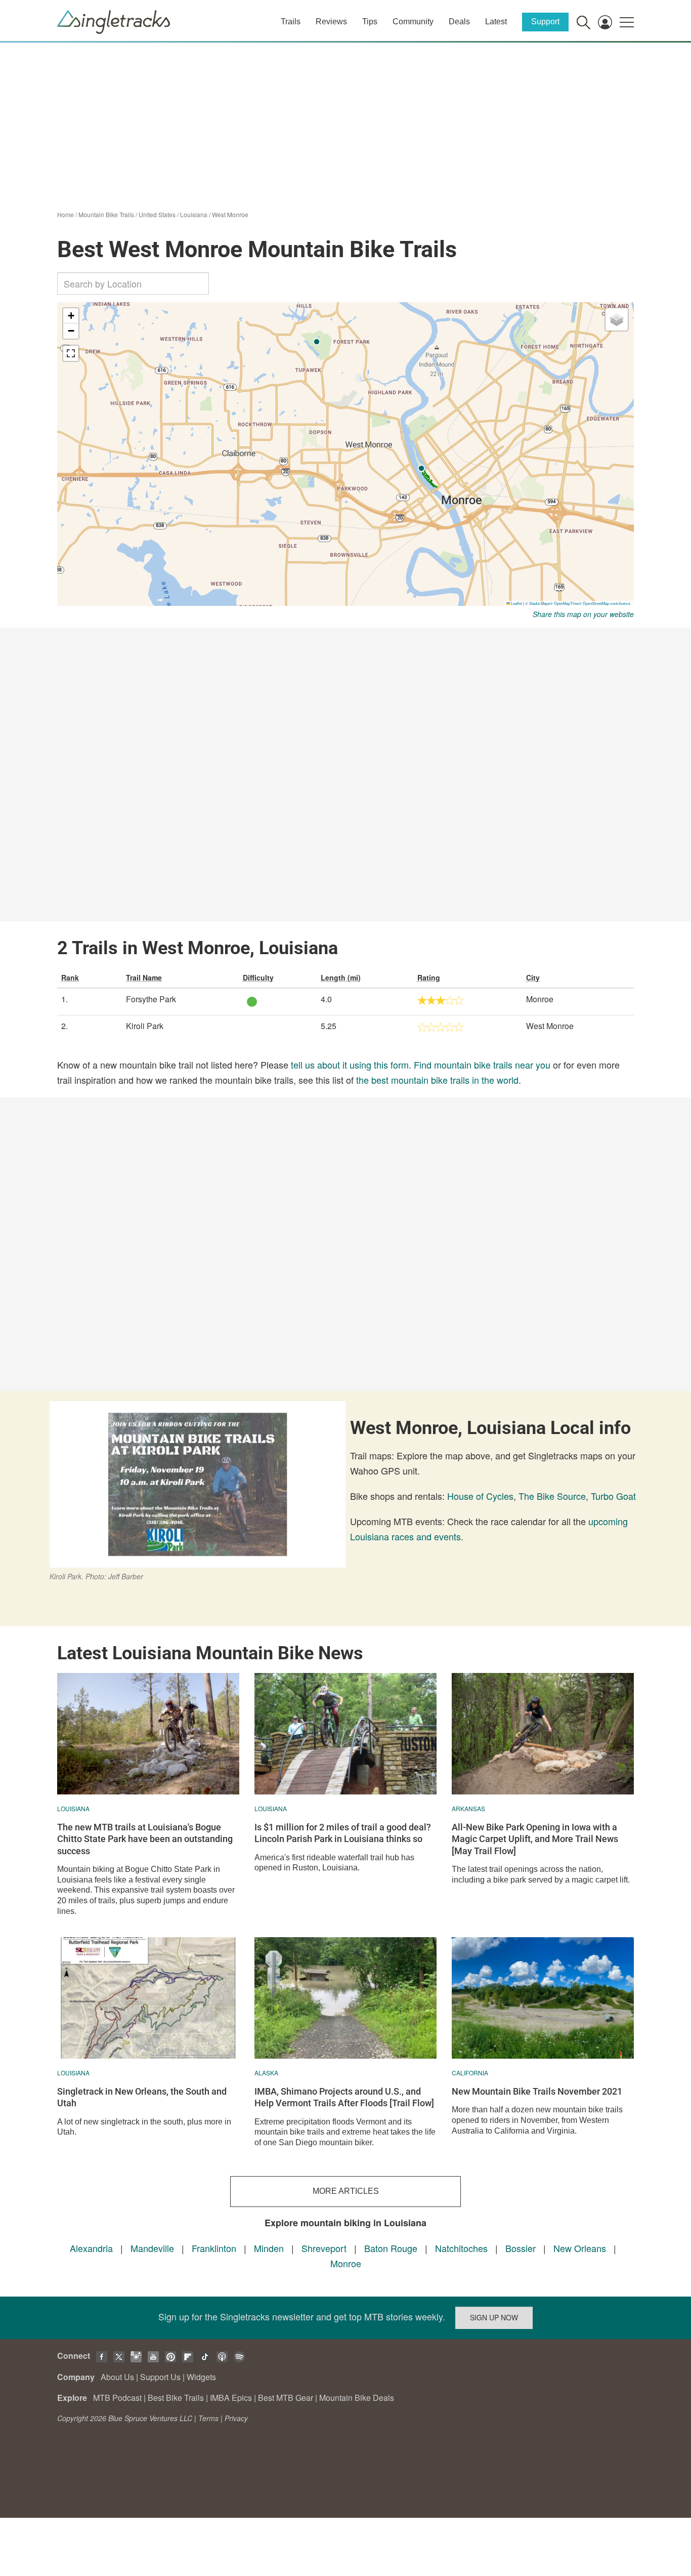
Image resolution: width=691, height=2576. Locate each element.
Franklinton (214, 2248)
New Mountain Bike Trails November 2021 (537, 2091)
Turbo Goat (613, 1496)
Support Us (160, 2377)
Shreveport (324, 2248)
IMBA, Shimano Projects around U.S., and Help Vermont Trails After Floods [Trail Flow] (344, 2097)
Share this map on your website (583, 614)
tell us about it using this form (350, 1065)
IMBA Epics (231, 2398)
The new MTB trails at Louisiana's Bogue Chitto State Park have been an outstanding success (145, 1839)
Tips (370, 22)
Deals (459, 22)
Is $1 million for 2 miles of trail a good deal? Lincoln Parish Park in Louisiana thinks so (343, 1833)
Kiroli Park (145, 1026)
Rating (429, 977)
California (470, 2073)
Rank (70, 977)
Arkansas (468, 1808)
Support (545, 22)
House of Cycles (480, 1496)
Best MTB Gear (286, 2398)
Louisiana (194, 214)
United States (157, 214)
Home (66, 214)
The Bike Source (552, 1496)
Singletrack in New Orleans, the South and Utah (142, 2097)
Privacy (236, 2418)
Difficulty (258, 977)
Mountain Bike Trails (106, 214)
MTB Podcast (117, 2398)
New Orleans (580, 2248)
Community (413, 22)
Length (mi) (341, 977)
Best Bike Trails (176, 2398)
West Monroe (230, 214)
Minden (269, 2248)
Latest (496, 22)
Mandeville (152, 2248)
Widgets (201, 2377)
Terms (208, 2418)
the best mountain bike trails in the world (437, 1080)
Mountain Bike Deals (357, 2398)
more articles (346, 2191)
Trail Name (144, 977)
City (533, 977)
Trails (291, 22)
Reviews (331, 22)
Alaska (266, 2073)
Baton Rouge (391, 2248)
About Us (117, 2377)
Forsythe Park (151, 999)
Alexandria (91, 2248)
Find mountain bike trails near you (482, 1065)
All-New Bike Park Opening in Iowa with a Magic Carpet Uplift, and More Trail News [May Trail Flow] (535, 1839)
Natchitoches (461, 2248)
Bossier (521, 2248)
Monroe (346, 2263)
